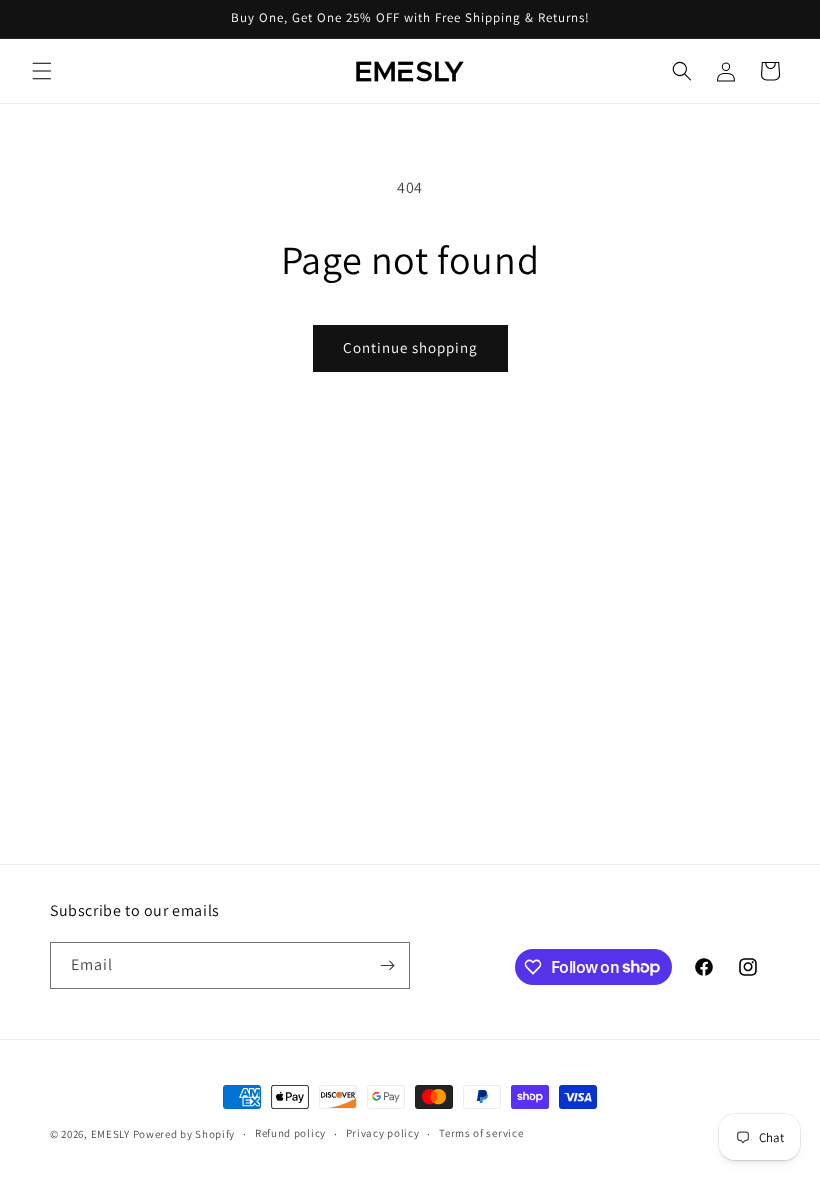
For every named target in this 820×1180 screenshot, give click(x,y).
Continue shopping (410, 347)
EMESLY (110, 1134)
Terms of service (481, 1133)
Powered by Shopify (184, 1134)
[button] (42, 71)
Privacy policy (383, 1133)
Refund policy (290, 1133)
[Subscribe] (387, 965)
